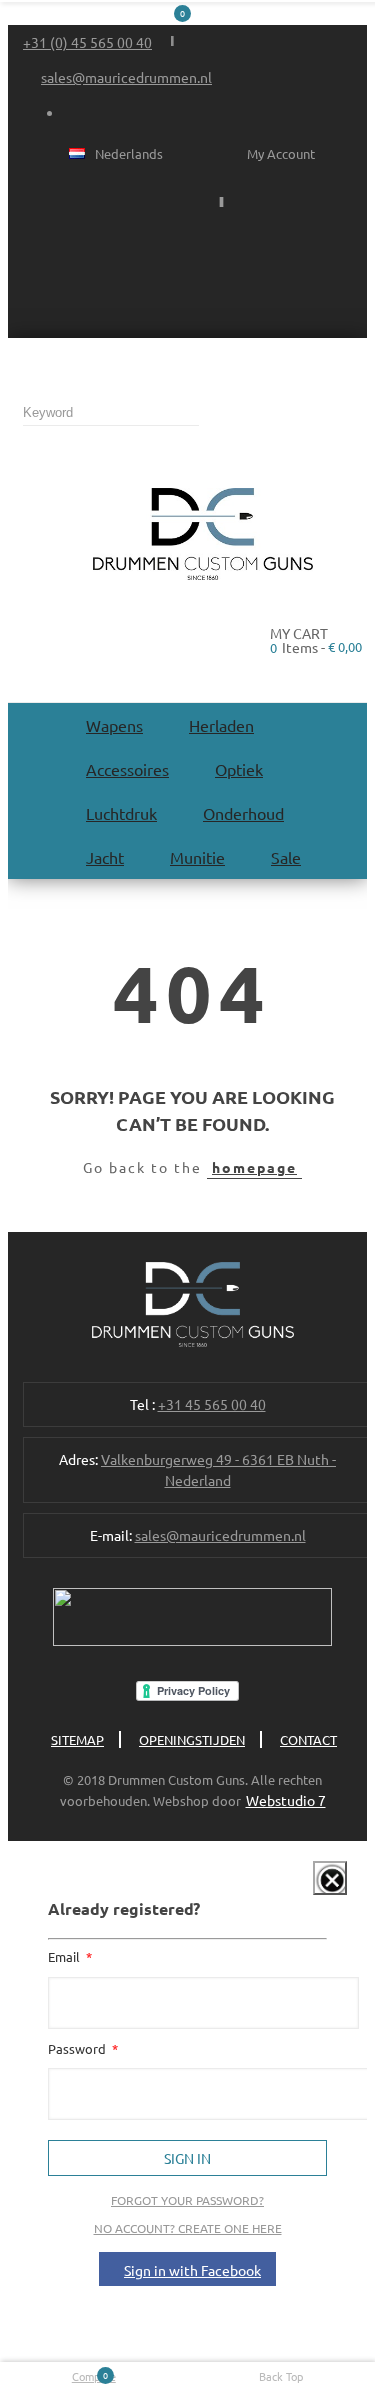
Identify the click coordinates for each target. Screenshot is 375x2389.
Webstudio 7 (286, 1800)
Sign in (187, 2158)
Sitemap (77, 1739)
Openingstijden (192, 1739)
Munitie (197, 857)
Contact (308, 1739)
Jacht (105, 857)
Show (315, 1891)
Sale (286, 857)
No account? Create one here (188, 2228)
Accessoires (127, 769)
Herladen (221, 725)
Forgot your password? (187, 2200)
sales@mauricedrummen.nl (126, 77)
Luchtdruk (121, 813)
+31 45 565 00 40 (212, 1404)
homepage (254, 1167)
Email (65, 1956)
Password (78, 2048)
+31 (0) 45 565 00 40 (87, 42)
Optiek (239, 769)
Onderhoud (243, 813)
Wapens (114, 725)
